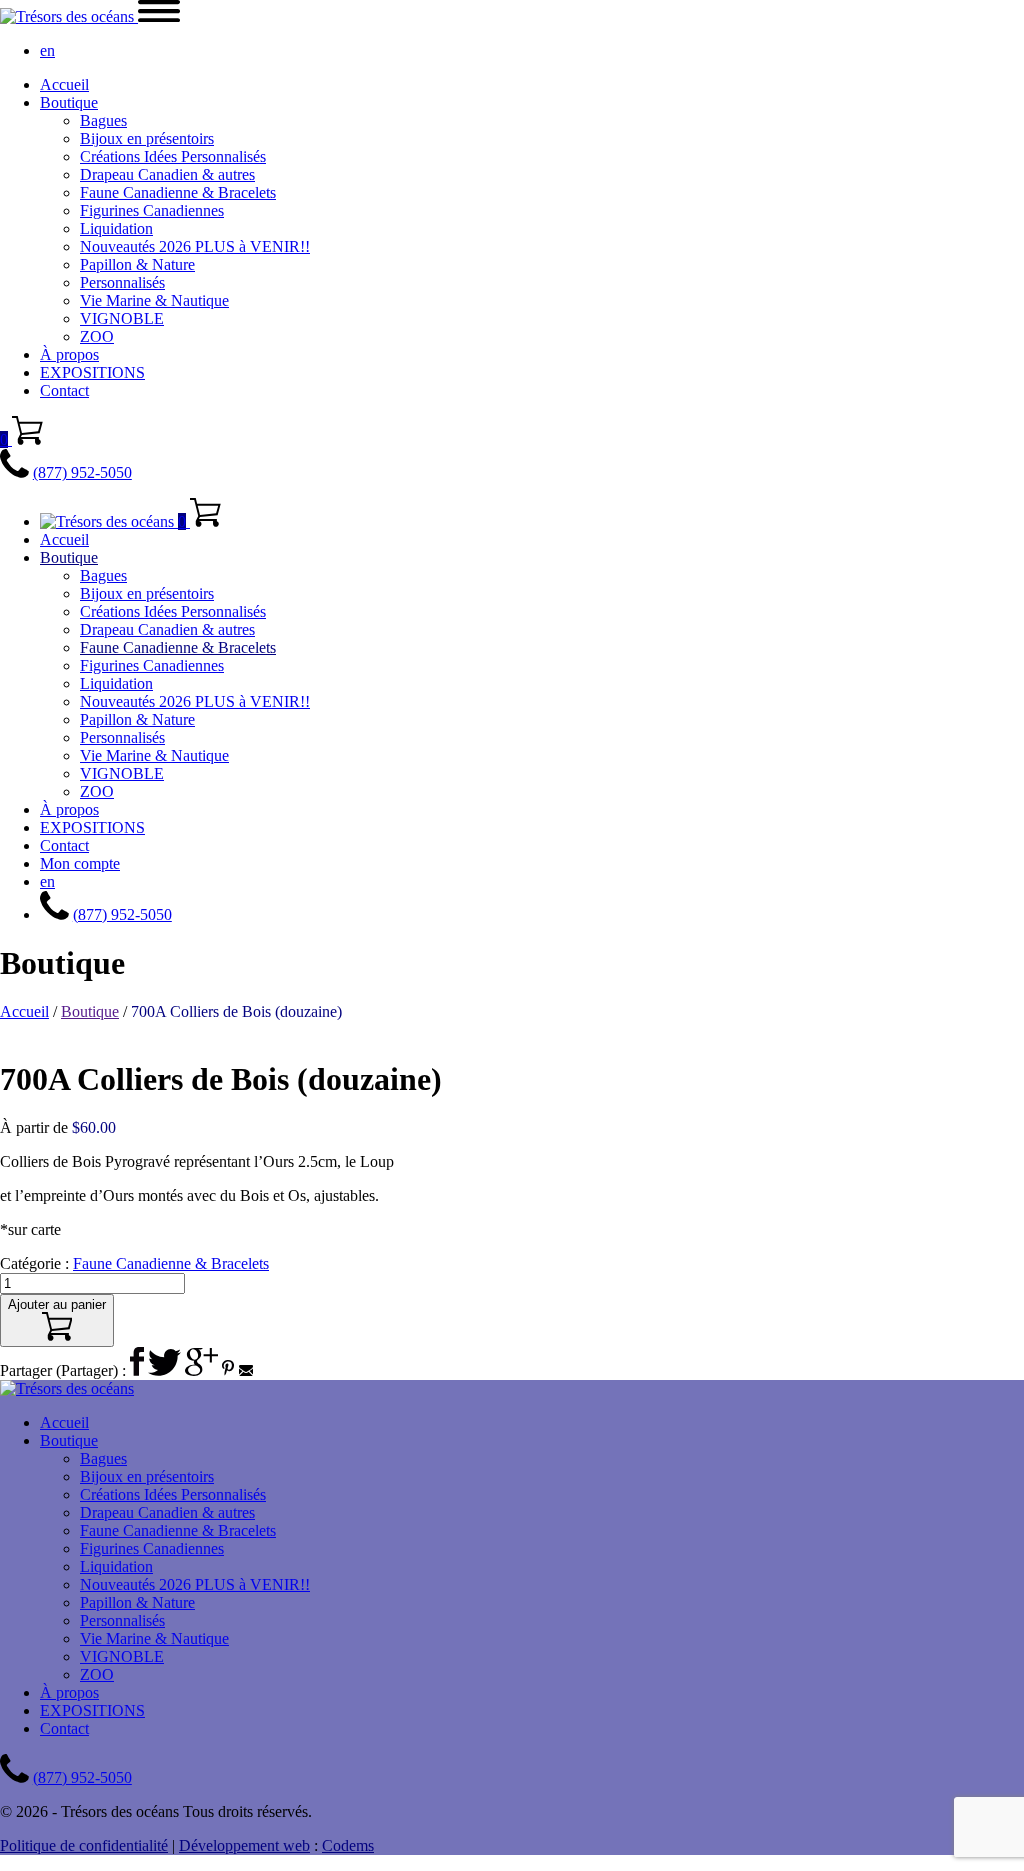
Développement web (244, 1845)
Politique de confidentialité (84, 1845)
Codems (348, 1845)
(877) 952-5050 (82, 472)
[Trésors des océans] (69, 16)
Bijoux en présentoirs (147, 138)
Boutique (69, 102)
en (47, 50)
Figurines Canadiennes (152, 210)
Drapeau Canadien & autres (167, 174)
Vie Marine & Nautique (154, 300)
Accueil (64, 84)
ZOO (97, 336)
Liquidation (116, 228)
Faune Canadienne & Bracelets (178, 192)
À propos (69, 354)
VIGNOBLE (122, 318)
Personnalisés (122, 282)
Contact (64, 390)
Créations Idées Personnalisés (173, 156)
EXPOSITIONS (92, 372)
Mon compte (80, 863)
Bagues (103, 120)
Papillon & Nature (137, 264)
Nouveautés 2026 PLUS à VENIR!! (195, 246)
